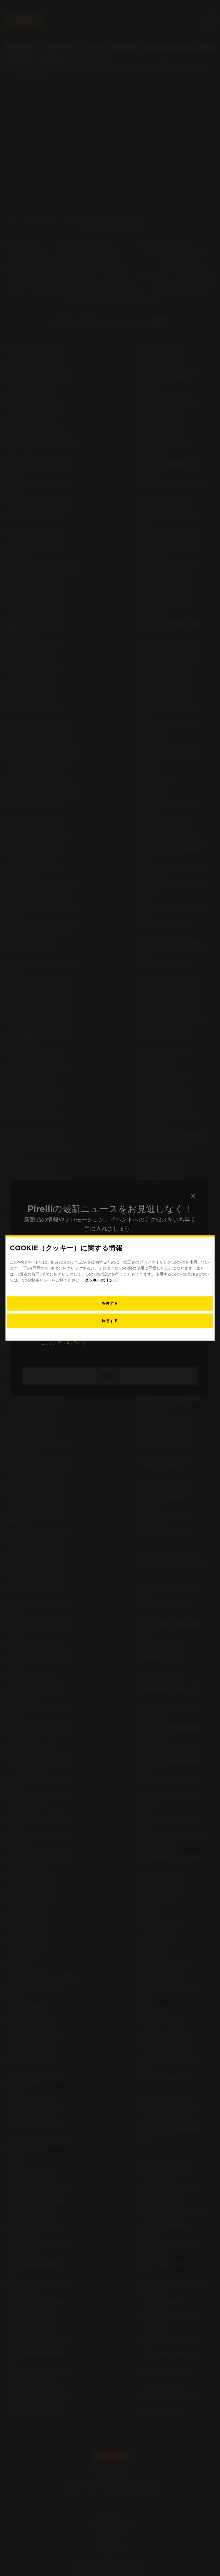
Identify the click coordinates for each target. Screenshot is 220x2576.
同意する (110, 1321)
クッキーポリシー (101, 1280)
